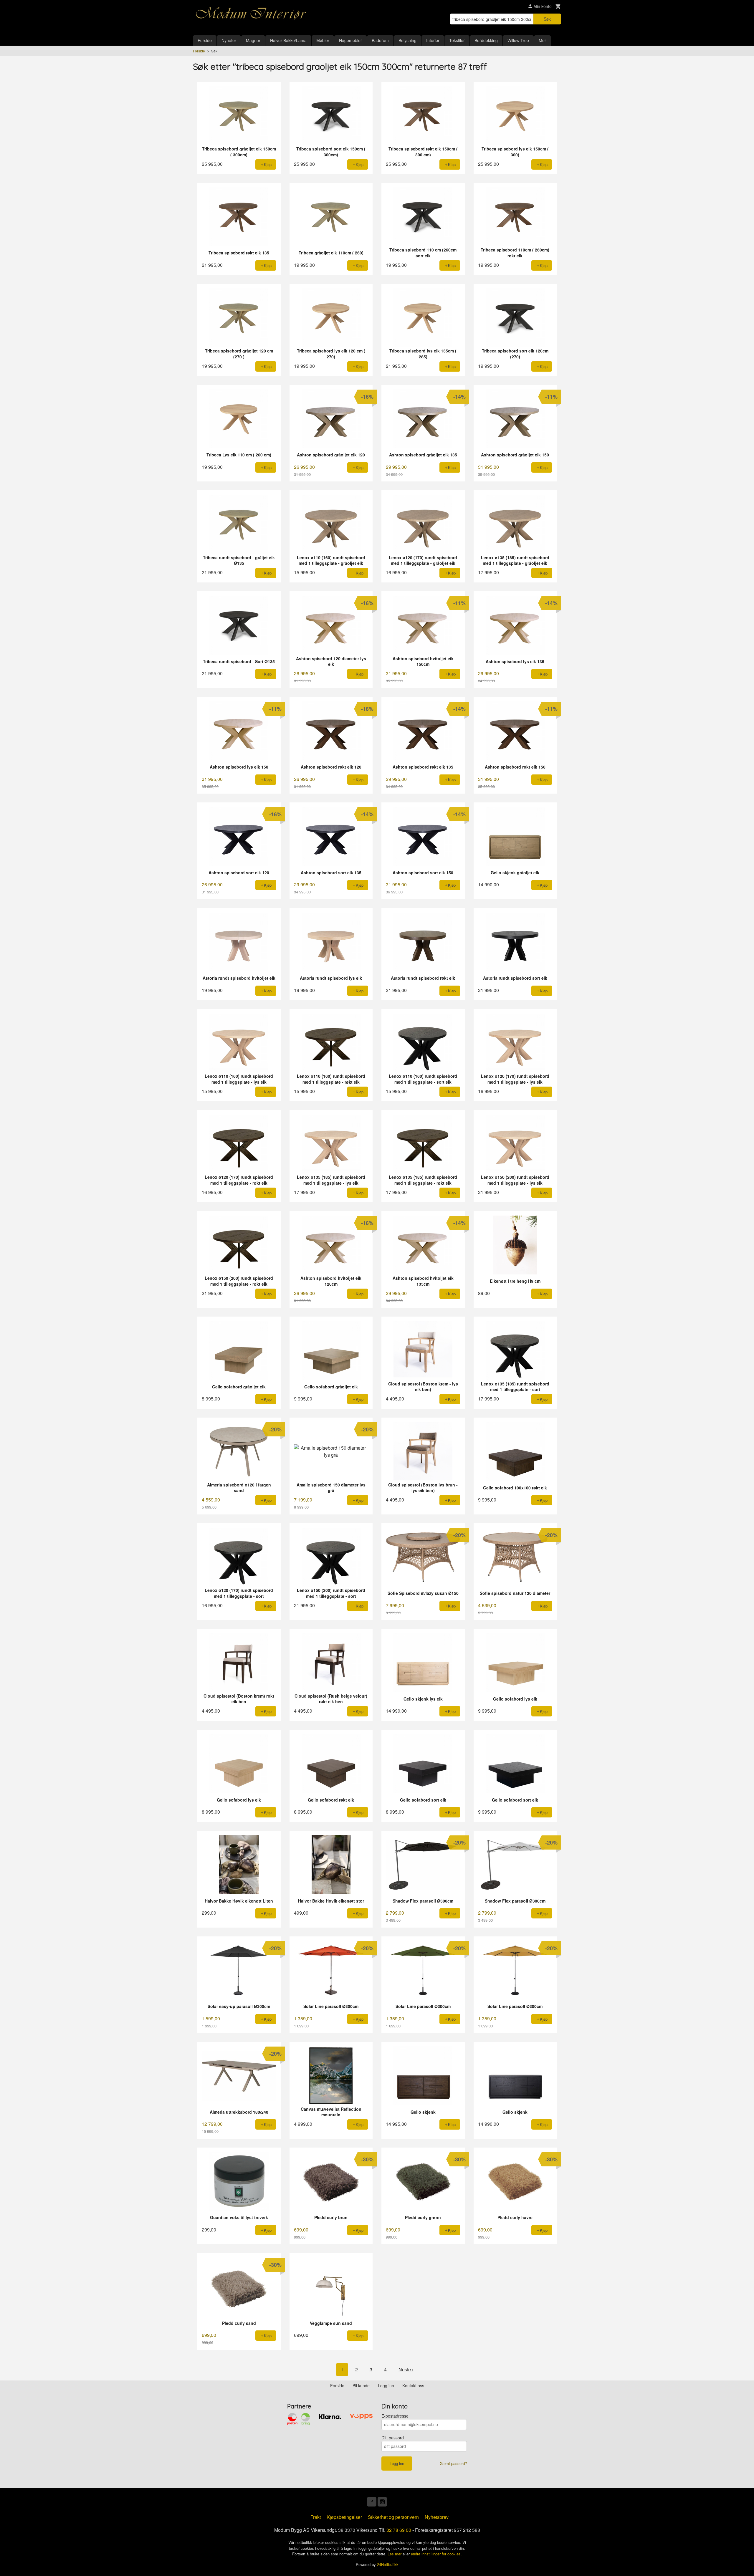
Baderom (380, 40)
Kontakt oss (413, 2385)
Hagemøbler (350, 40)
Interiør (433, 40)
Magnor (253, 40)
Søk (547, 19)
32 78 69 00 (399, 2530)
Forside (205, 40)
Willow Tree (518, 40)
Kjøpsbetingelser (344, 2517)
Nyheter (229, 40)
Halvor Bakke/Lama (288, 40)
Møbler (323, 40)
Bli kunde (361, 2385)
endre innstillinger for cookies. (436, 2554)
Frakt (316, 2517)
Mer (542, 40)
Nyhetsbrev (437, 2517)
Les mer (395, 2554)
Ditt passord (393, 2438)
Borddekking (486, 40)
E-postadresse (395, 2416)
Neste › (406, 2369)
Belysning (407, 40)
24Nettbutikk (388, 2564)
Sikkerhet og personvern (393, 2517)
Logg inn (386, 2385)
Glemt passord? (453, 2463)
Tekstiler (457, 40)
